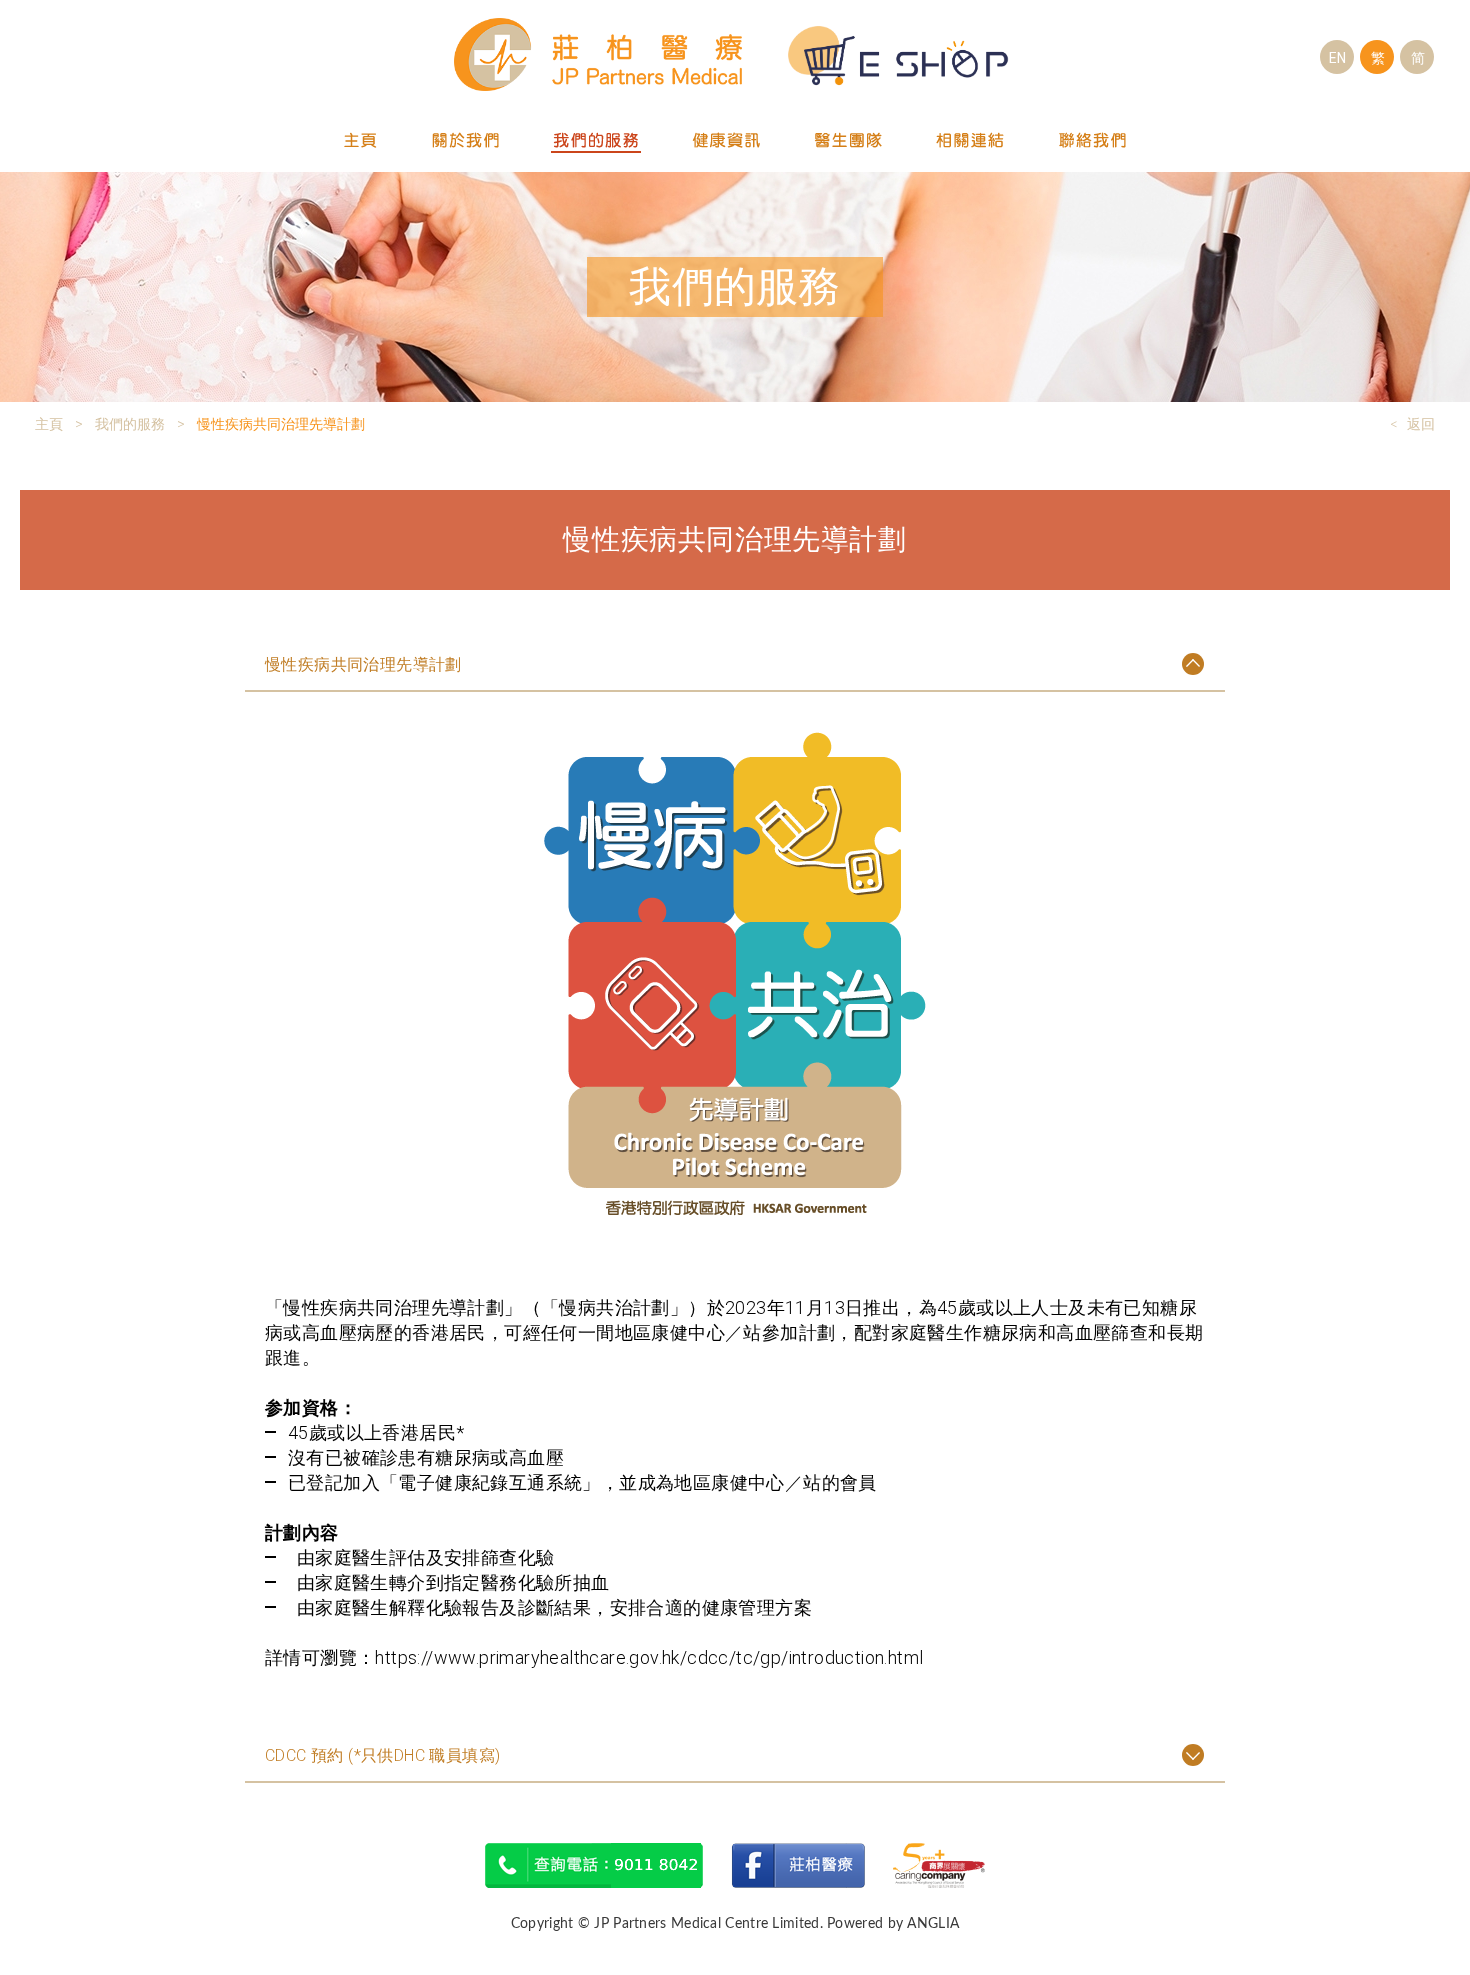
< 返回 (1412, 424)
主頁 (361, 141)
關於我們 (465, 141)
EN (1337, 58)
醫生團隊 (849, 141)
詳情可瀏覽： (320, 1657)
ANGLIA (933, 1924)
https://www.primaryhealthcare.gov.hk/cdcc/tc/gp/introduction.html (649, 1657)
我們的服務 (596, 141)
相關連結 (971, 141)
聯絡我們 (1093, 141)
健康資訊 (727, 141)
